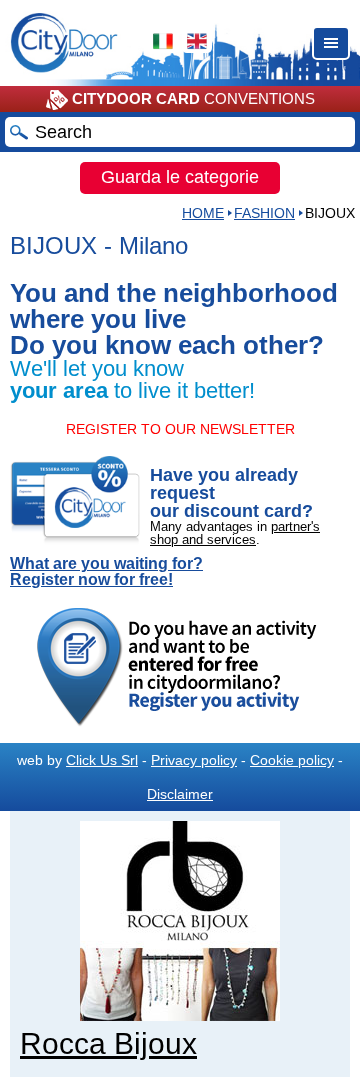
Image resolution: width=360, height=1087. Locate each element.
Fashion (264, 213)
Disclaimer (180, 794)
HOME (203, 213)
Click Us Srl (102, 760)
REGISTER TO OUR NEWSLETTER (180, 429)
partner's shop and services (235, 533)
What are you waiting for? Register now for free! (106, 572)
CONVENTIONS (193, 98)
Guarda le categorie (180, 177)
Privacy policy (194, 760)
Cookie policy (292, 760)
